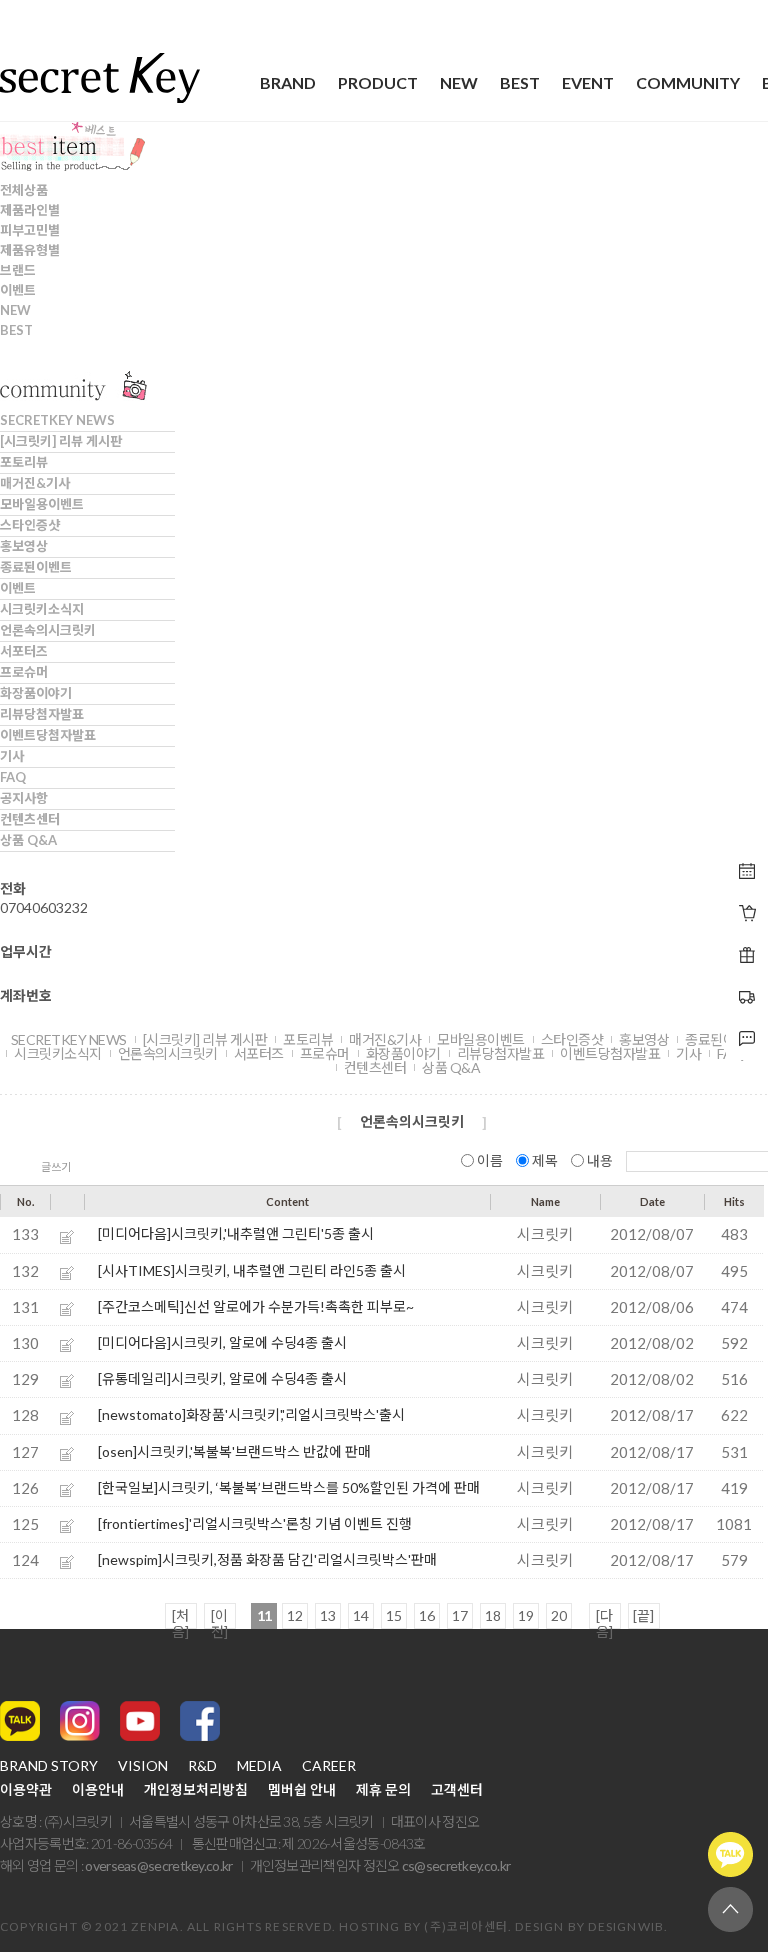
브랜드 (18, 270)
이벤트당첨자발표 (48, 735)
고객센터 (457, 1790)
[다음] (604, 1618)
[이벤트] (747, 913)
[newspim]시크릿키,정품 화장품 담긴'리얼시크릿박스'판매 (267, 1559)
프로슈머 (24, 672)
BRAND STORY (49, 1766)
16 (427, 1615)
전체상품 (24, 190)
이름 (490, 1160)
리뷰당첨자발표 (42, 714)
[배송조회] (747, 955)
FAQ (13, 777)
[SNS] (747, 1039)
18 (493, 1615)
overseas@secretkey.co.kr (158, 1865)
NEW (459, 82)
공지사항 (24, 798)
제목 (545, 1160)
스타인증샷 (30, 525)
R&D (202, 1766)
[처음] (180, 1618)
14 (361, 1615)
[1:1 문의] (747, 997)
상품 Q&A (28, 840)
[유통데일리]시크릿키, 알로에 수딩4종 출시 (222, 1378)
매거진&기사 (35, 483)
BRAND (288, 82)
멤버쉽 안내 (302, 1790)
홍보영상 (24, 546)
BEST (520, 82)
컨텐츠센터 (30, 819)
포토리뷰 (24, 462)
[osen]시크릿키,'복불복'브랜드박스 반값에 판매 (234, 1451)
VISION (143, 1766)
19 (526, 1615)
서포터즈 (24, 651)
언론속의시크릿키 (48, 630)
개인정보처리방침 (196, 1790)
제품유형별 (30, 250)
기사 (12, 756)
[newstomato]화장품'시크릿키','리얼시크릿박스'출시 (251, 1414)
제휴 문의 (383, 1790)
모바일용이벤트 (42, 504)
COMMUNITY (688, 82)
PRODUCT (378, 82)
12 (295, 1615)
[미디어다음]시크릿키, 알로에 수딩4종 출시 (222, 1342)
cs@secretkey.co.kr (456, 1865)
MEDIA (259, 1766)
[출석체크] (747, 871)
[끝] (643, 1615)
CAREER (329, 1766)
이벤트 (18, 290)
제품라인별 (30, 210)
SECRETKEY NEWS (57, 420)
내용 (600, 1160)
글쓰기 (56, 1166)
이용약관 (26, 1790)
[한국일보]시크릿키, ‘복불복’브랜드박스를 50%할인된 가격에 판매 (289, 1487)
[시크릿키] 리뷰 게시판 (61, 441)
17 (460, 1615)
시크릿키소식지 (42, 609)
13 (328, 1615)
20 (559, 1615)
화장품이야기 (36, 693)
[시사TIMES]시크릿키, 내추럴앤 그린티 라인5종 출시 (252, 1270)
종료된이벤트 (36, 567)
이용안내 (98, 1790)
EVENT (588, 82)
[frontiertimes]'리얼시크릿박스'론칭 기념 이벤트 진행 (255, 1523)
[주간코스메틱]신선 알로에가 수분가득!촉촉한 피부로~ (256, 1306)
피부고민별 (30, 230)
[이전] (219, 1618)
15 (394, 1615)
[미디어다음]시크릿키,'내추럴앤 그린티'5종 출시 (236, 1233)
